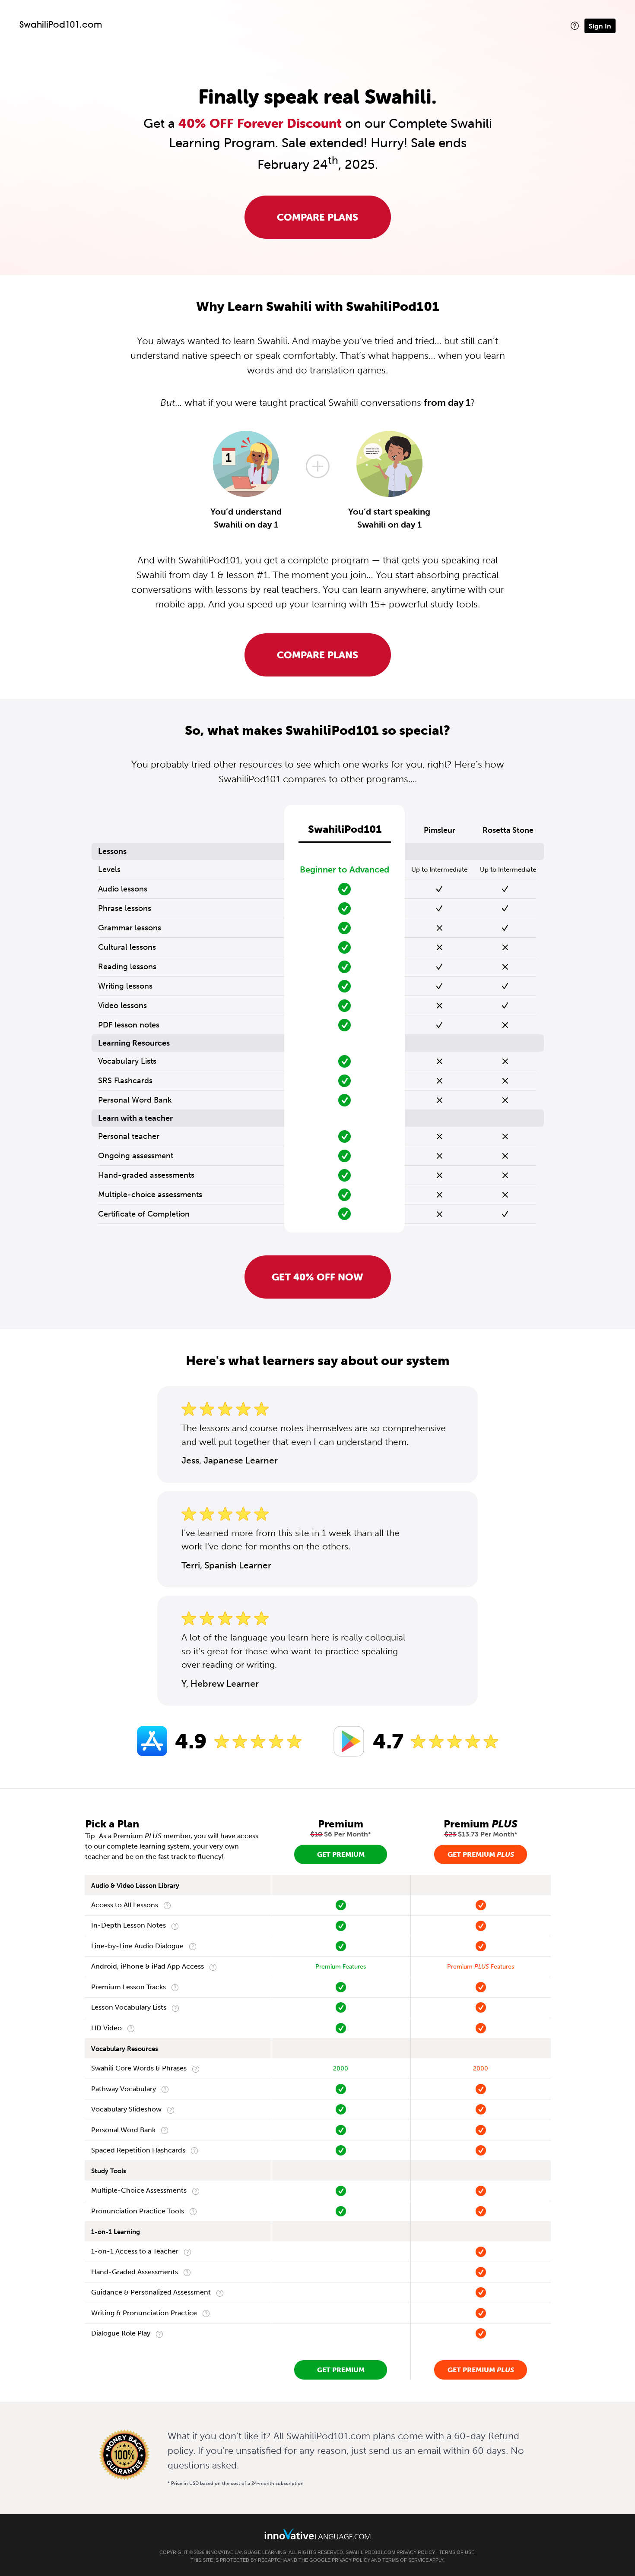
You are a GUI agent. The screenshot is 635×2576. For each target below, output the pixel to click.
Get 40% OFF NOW (317, 1277)
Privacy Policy (416, 2552)
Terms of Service (405, 2560)
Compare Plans (317, 217)
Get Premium (341, 1854)
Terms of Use (457, 2552)
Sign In (600, 26)
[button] (575, 26)
